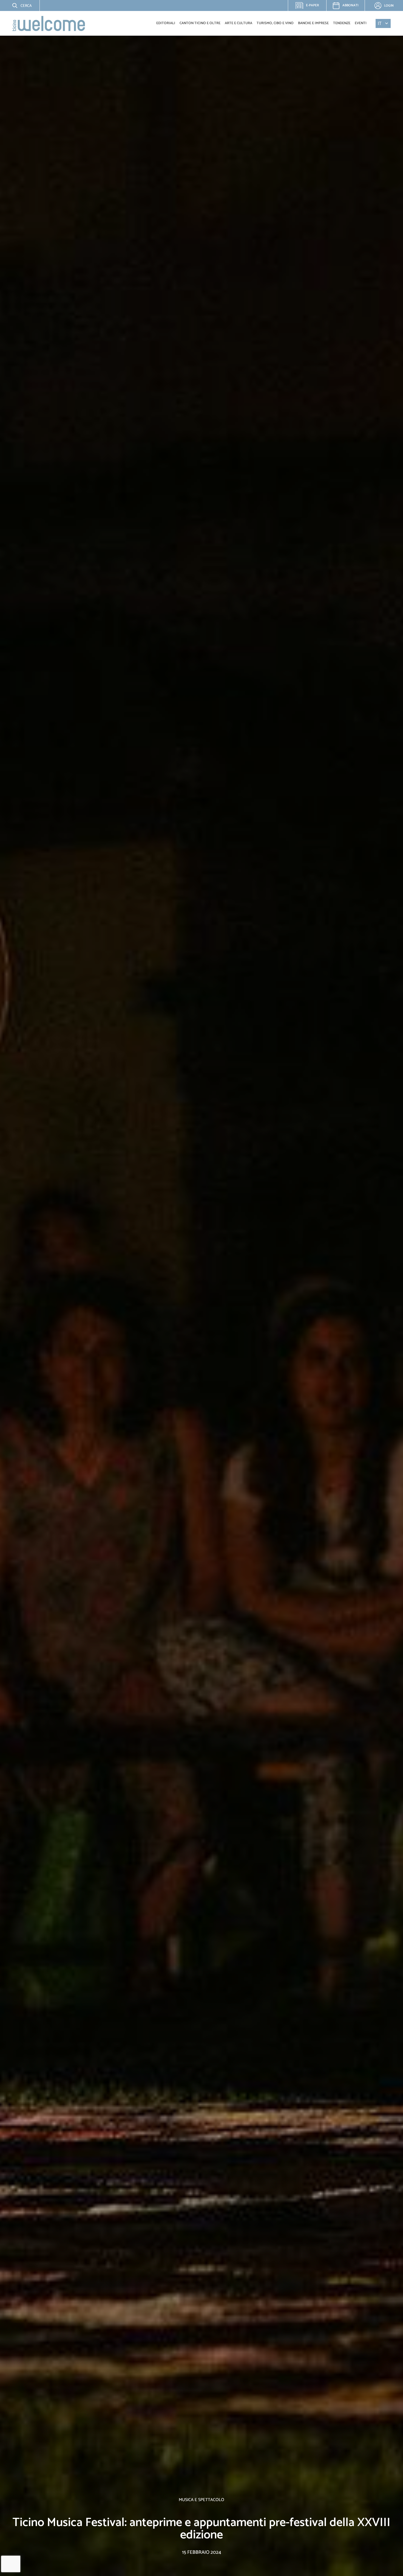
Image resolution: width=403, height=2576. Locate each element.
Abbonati (350, 5)
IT (380, 23)
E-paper (310, 7)
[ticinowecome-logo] (49, 23)
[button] (18, 5)
